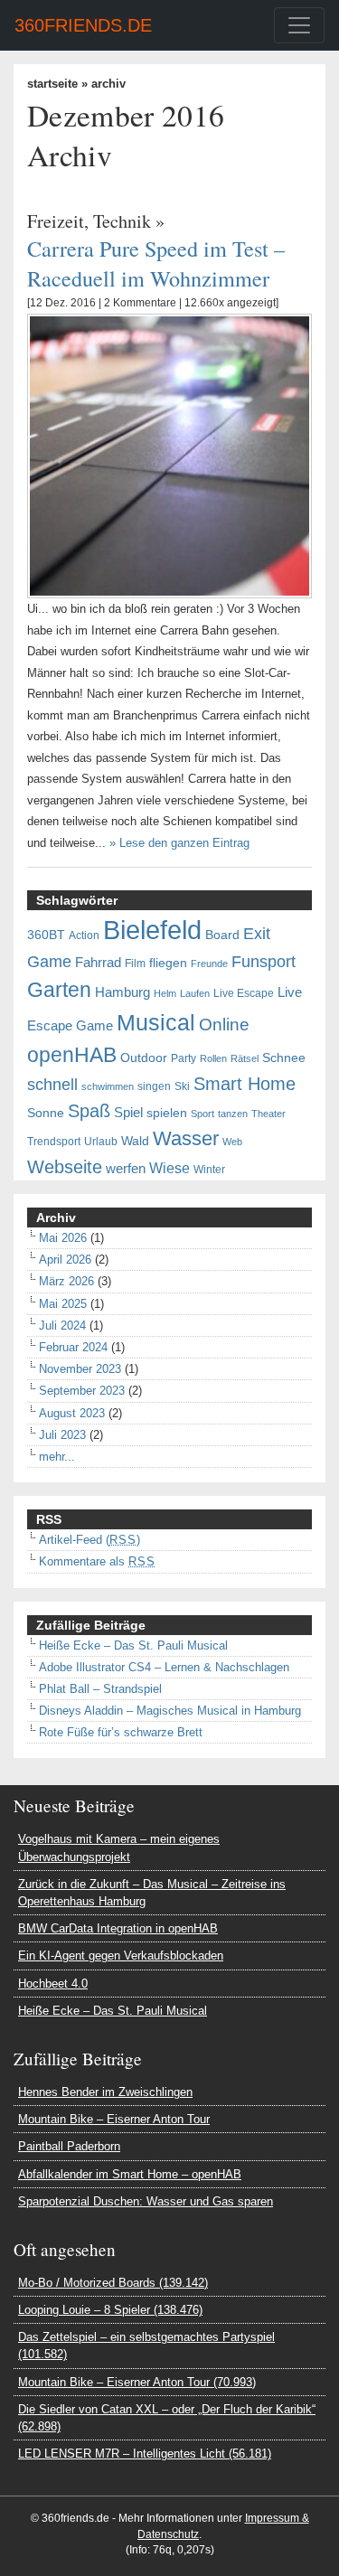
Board (222, 935)
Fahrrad (98, 963)
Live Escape (244, 993)
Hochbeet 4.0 (53, 1984)
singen (154, 1086)
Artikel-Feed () (89, 1540)
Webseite (65, 1167)
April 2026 (65, 1260)
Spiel (128, 1113)
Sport (202, 1114)
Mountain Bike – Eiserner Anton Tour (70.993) (137, 2382)
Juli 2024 (62, 1326)
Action (84, 935)
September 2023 (82, 1391)
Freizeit (56, 221)
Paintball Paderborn (69, 2146)
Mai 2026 (63, 1238)
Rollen (213, 1058)
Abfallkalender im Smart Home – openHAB (130, 2174)
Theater (268, 1114)
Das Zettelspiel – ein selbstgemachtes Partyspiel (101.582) (146, 2346)
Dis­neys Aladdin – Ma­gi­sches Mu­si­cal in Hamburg (170, 1711)
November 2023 (80, 1369)
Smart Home (245, 1084)
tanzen (233, 1114)
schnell (52, 1085)
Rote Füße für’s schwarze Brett (121, 1732)
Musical (156, 1022)
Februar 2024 (73, 1347)
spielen (167, 1113)
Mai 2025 (63, 1304)
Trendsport (54, 1142)
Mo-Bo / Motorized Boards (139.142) (113, 2283)
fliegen (168, 963)
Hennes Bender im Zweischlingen (105, 2092)
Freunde (209, 964)
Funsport (264, 962)
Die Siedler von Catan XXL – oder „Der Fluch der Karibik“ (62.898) (167, 2418)
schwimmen (108, 1086)
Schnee (284, 1058)
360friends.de (83, 25)
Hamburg (122, 992)
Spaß (89, 1111)
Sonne (46, 1113)
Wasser (186, 1139)
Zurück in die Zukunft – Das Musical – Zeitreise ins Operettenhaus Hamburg (152, 1893)
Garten (59, 990)
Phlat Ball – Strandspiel (100, 1689)
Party (184, 1058)
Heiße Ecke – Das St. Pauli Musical (133, 1645)
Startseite (52, 84)
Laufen (195, 993)
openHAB (72, 1055)
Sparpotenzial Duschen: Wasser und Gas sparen (146, 2201)
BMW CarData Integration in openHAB (118, 1928)
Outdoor (144, 1058)
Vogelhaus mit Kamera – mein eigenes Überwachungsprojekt (119, 1847)
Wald (135, 1141)
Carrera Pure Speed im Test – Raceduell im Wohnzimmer (156, 263)
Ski (182, 1086)
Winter (209, 1170)
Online (224, 1025)
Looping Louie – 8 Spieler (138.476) (110, 2310)
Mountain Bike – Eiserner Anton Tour (114, 2119)
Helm (165, 993)
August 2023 (72, 1413)
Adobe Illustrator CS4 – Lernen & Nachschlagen (164, 1667)
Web (232, 1142)
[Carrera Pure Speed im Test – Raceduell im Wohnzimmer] (169, 455)
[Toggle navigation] (299, 25)
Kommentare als (97, 1561)
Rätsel (245, 1058)
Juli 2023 (62, 1435)
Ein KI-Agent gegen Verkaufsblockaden (121, 1956)
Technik (122, 221)
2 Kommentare (140, 303)
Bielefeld (152, 930)
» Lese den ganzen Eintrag (179, 843)
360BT (46, 935)
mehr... (57, 1457)
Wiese (169, 1168)
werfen (126, 1169)
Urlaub (101, 1142)
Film (135, 964)
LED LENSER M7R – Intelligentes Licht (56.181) (145, 2454)
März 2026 (66, 1281)
